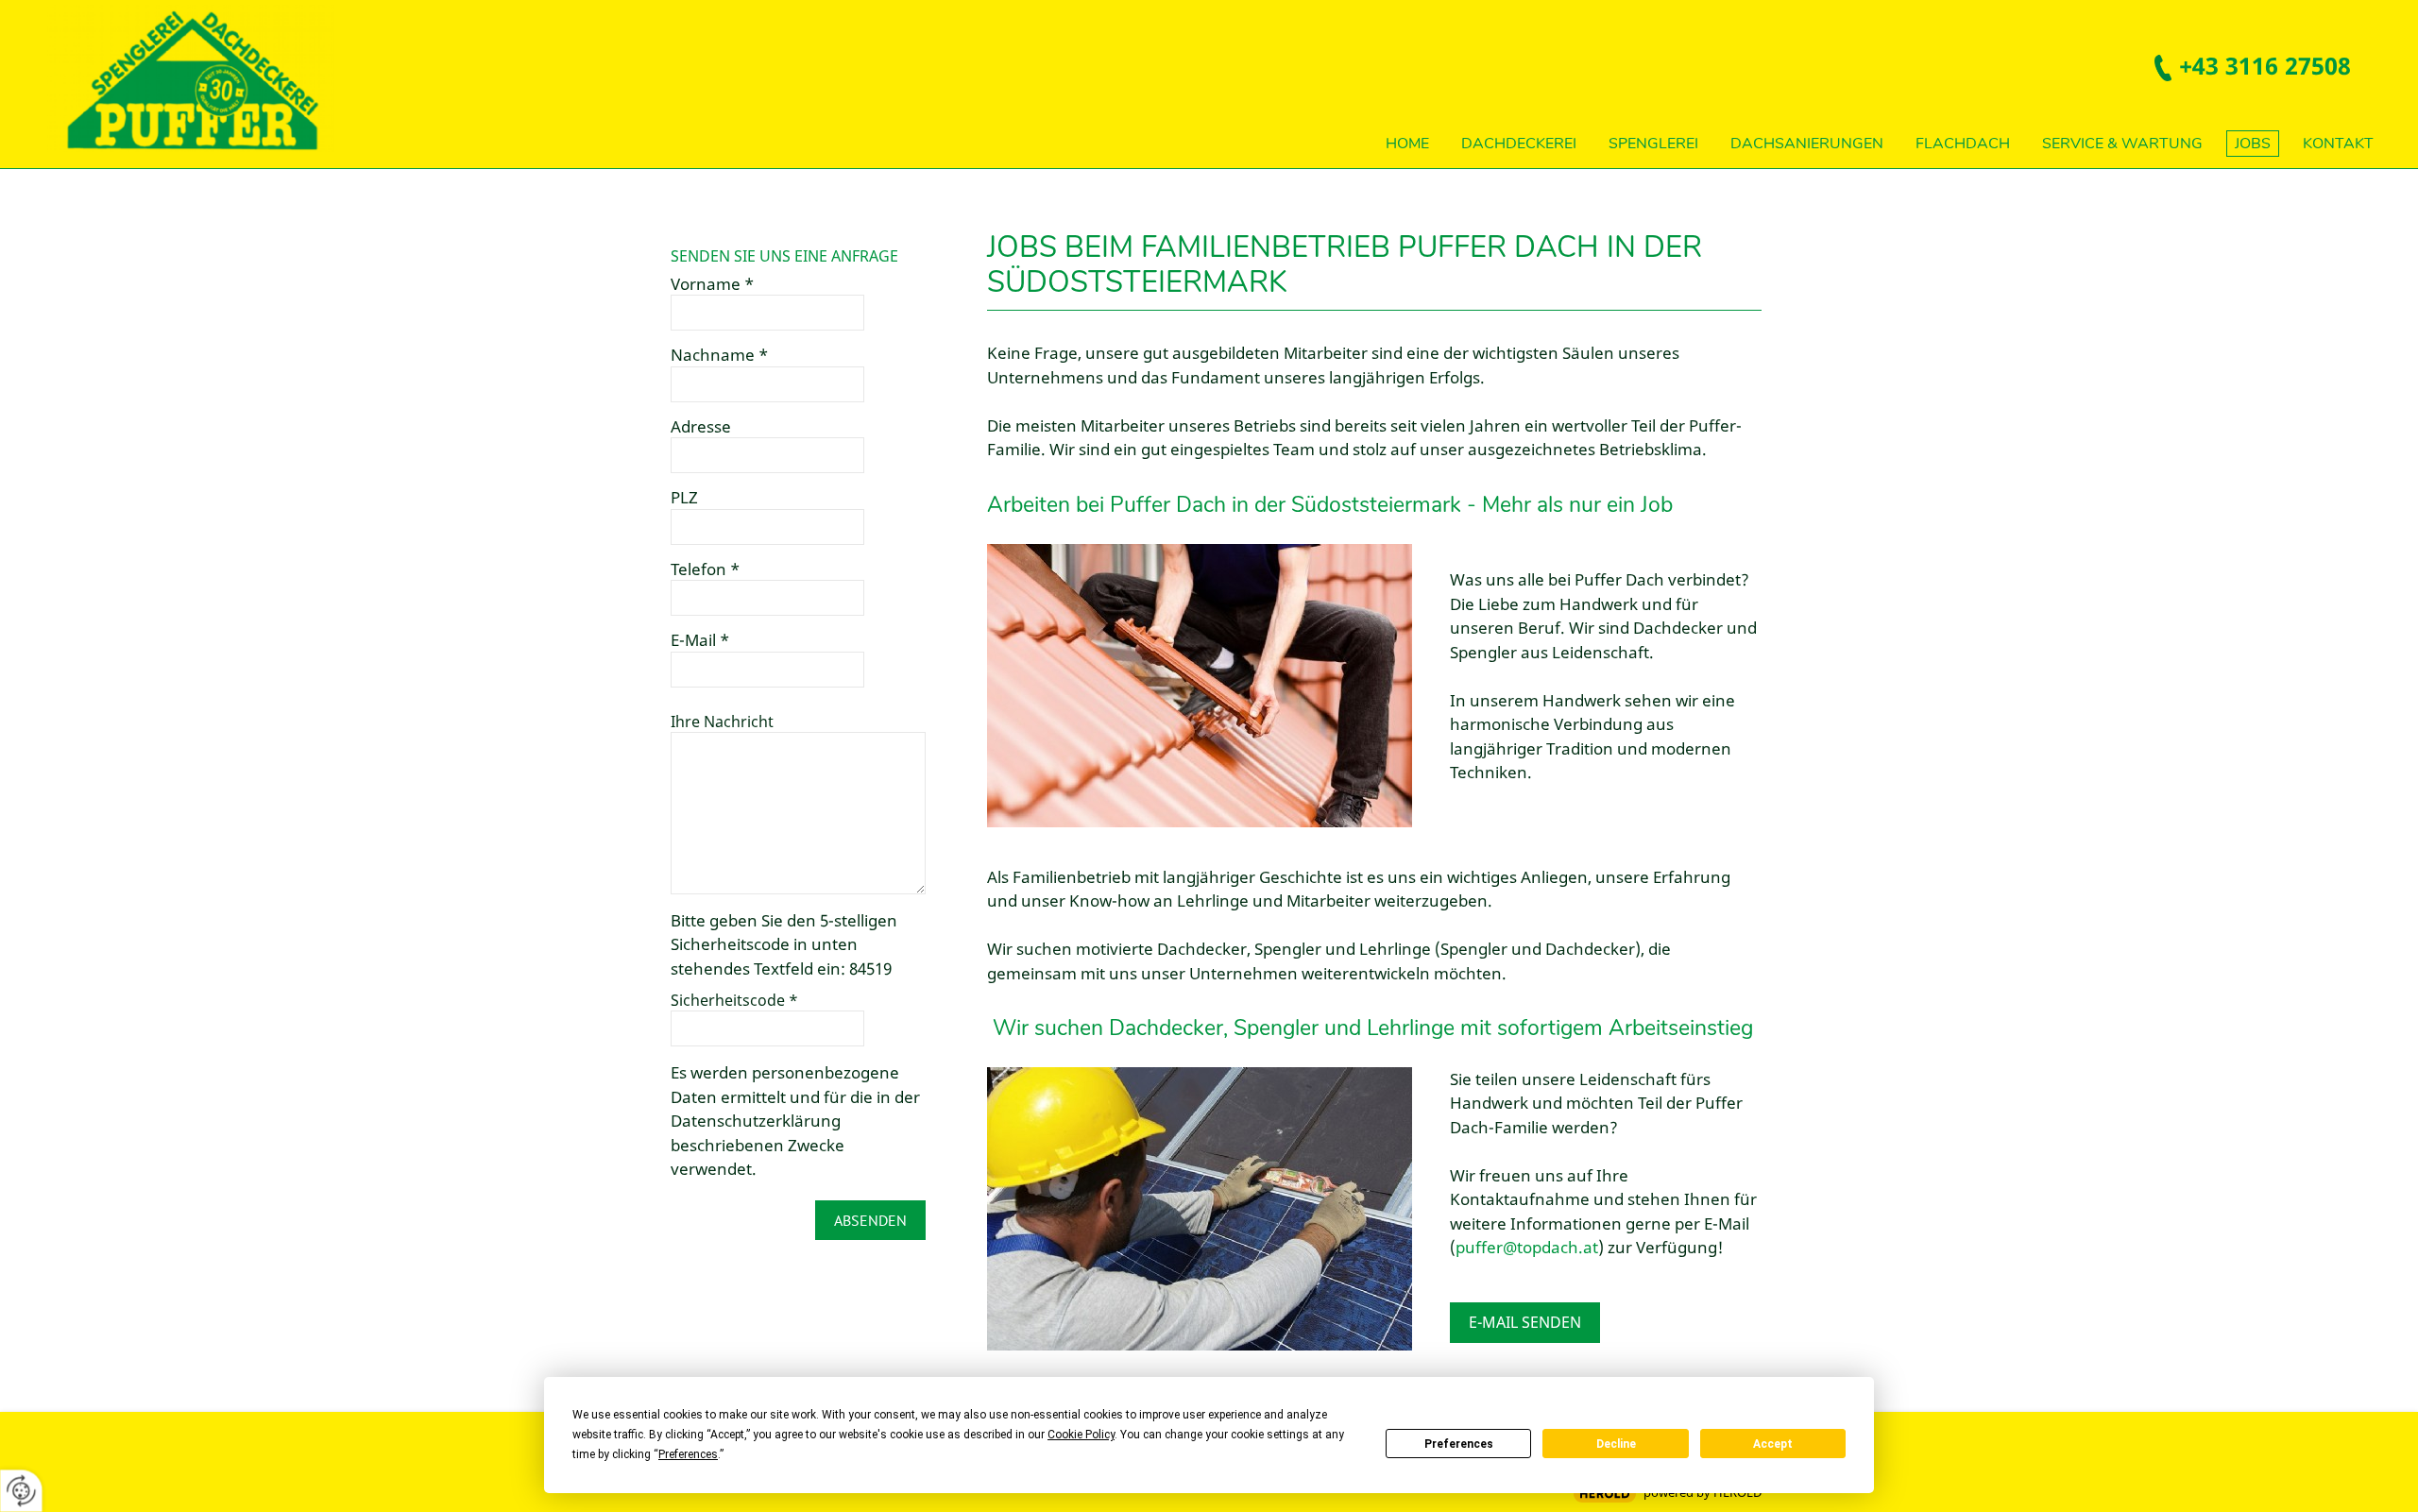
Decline (1616, 1444)
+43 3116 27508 (2265, 65)
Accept (1773, 1444)
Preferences (1459, 1444)
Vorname (712, 284)
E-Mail (700, 640)
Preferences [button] (688, 1454)
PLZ (684, 498)
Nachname (719, 355)
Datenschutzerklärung (756, 1121)
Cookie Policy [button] (1081, 1435)
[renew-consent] (21, 1491)
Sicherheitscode (734, 1000)
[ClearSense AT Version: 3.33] (1605, 1494)
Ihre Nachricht (722, 722)
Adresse (701, 427)
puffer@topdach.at (1527, 1247)
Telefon (705, 569)
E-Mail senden (1525, 1322)
